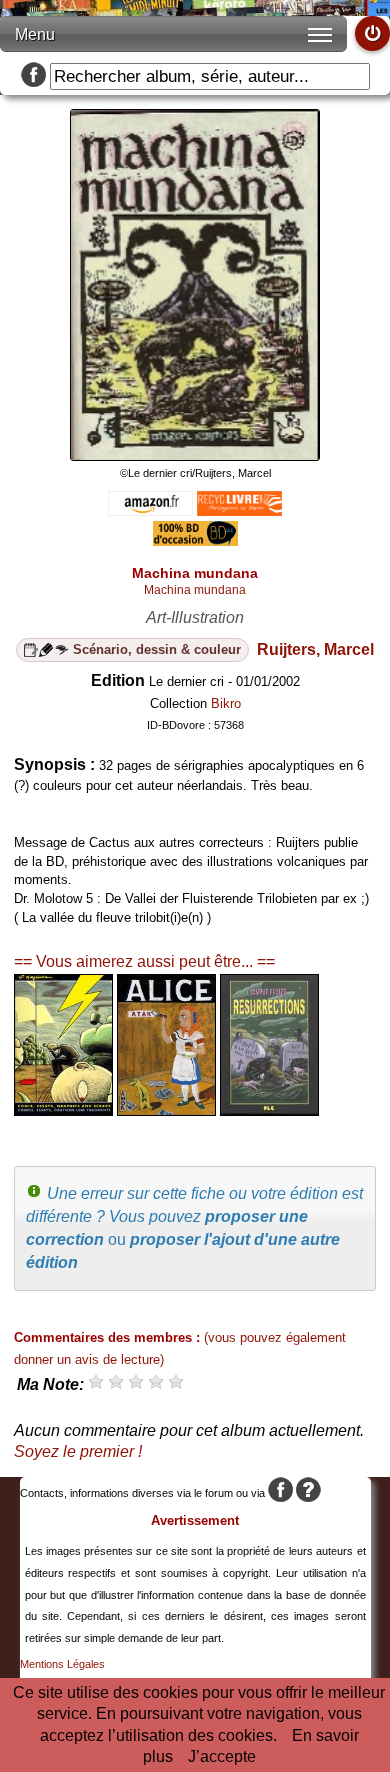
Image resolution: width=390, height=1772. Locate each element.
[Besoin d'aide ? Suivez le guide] (308, 1493)
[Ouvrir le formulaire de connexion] (372, 33)
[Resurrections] (269, 1110)
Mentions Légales (62, 1664)
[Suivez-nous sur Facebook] (33, 76)
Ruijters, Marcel (315, 649)
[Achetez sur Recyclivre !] (239, 510)
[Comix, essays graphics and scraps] (63, 1110)
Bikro (226, 703)
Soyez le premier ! (78, 1451)
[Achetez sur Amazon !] (150, 510)
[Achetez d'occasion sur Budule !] (195, 540)
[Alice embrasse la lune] (166, 1110)
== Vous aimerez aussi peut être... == (144, 961)
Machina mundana (195, 590)
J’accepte (222, 1756)
